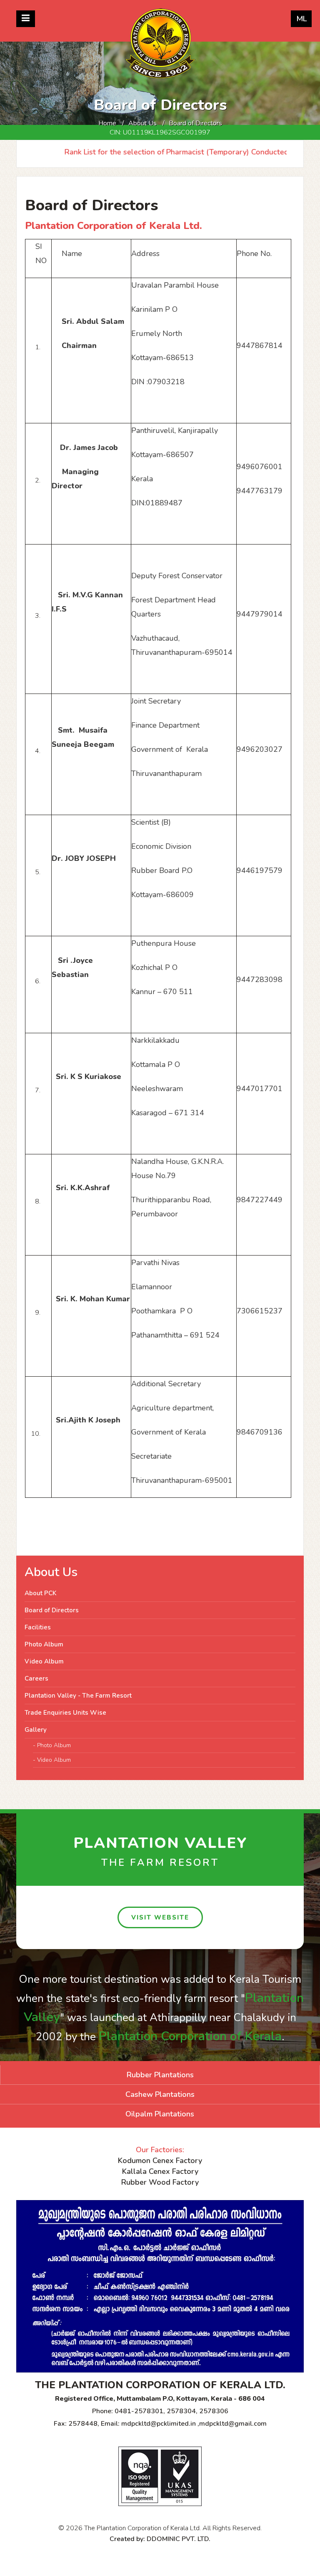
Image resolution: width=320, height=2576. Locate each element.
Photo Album (44, 1644)
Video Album (44, 1661)
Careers (36, 1678)
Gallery (36, 1730)
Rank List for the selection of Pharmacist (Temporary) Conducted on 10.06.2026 (179, 152)
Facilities (38, 1627)
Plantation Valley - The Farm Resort (78, 1696)
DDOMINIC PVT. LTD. (179, 2539)
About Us (142, 123)
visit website (160, 1917)
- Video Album (52, 1760)
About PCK (40, 1593)
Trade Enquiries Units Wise (65, 1713)
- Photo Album (52, 1745)
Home (107, 123)
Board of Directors (52, 1610)
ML (301, 19)
